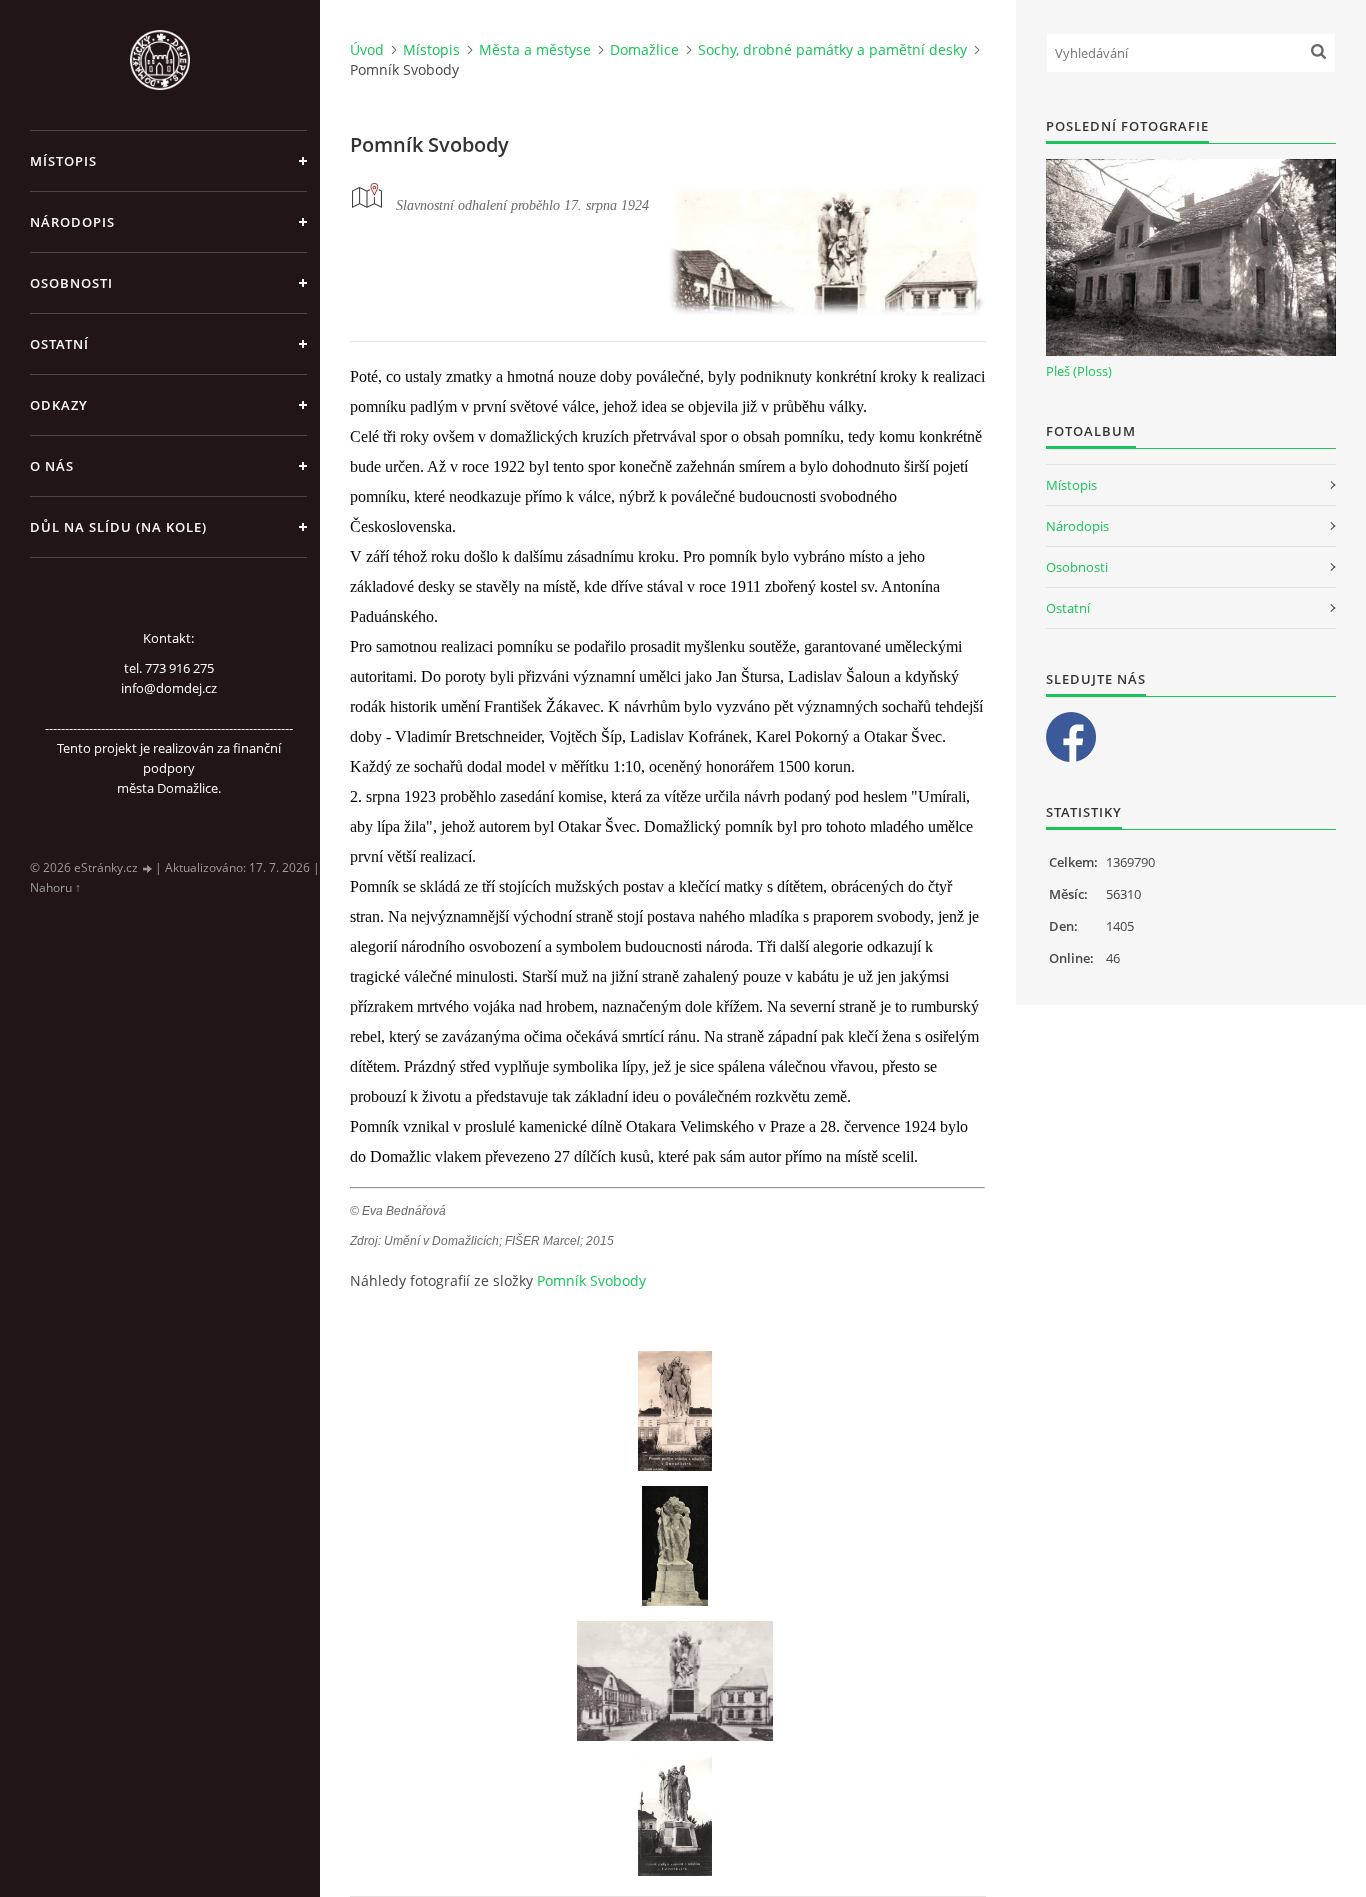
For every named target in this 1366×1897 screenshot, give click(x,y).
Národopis (72, 222)
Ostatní (59, 344)
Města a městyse (535, 49)
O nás (52, 466)
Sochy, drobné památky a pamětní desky (832, 49)
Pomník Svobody (591, 1280)
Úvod (367, 49)
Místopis (63, 161)
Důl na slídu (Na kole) (118, 527)
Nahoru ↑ (55, 887)
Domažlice (644, 49)
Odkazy (59, 405)
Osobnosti (71, 283)
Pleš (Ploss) (1079, 371)
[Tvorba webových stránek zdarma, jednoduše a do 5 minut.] (148, 868)
